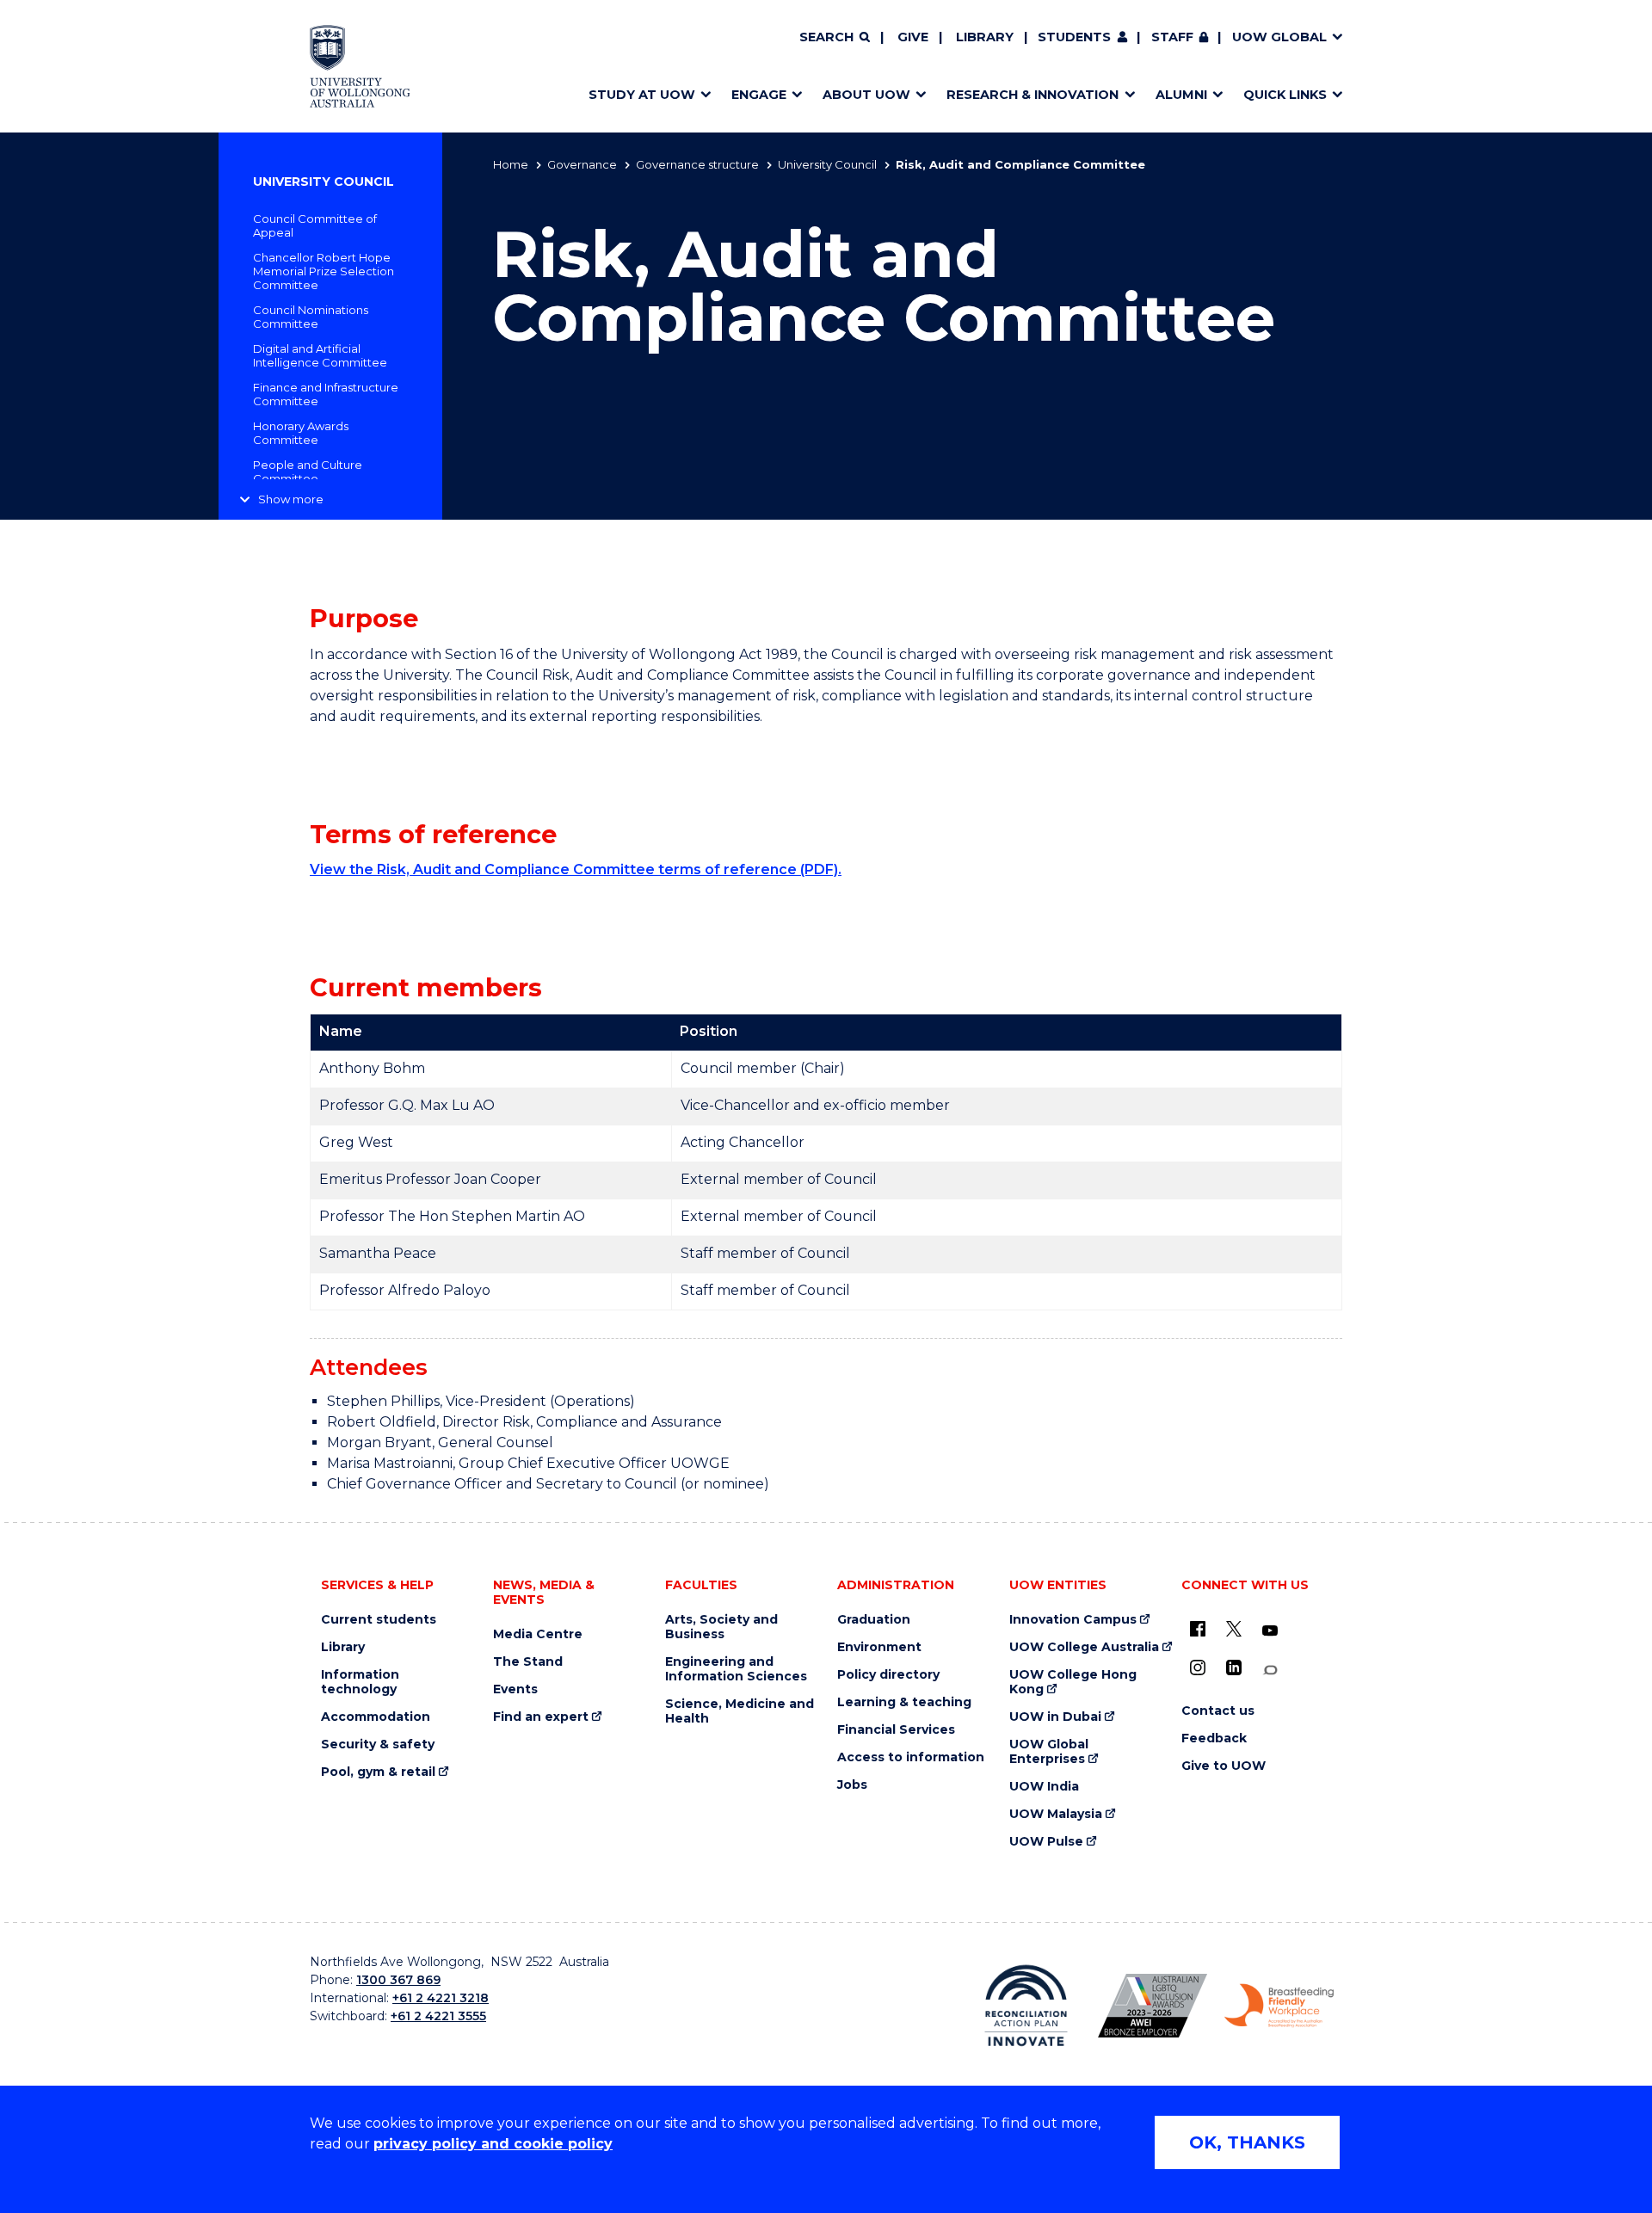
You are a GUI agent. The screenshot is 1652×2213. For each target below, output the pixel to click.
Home (511, 164)
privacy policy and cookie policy (493, 2144)
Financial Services (896, 1730)
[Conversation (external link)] (1270, 1671)
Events (515, 1689)
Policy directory (888, 1675)
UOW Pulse (1046, 1842)
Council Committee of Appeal (315, 225)
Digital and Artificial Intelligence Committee (320, 355)
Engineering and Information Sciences (736, 1669)
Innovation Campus (1073, 1620)
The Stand (528, 1662)
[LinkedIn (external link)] (1234, 1667)
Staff (1172, 37)
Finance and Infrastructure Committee (326, 394)
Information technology (360, 1682)
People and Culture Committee (308, 472)
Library (985, 37)
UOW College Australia (1084, 1647)
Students (1074, 37)
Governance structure (697, 164)
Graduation (874, 1620)
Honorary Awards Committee (301, 433)
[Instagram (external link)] (1198, 1667)
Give (913, 37)
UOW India (1044, 1787)
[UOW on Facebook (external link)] (1198, 1629)
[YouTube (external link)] (1270, 1631)
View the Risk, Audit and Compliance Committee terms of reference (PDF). (576, 869)
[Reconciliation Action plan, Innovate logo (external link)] (1026, 2006)
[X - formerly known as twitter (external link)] (1234, 1629)
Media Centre (538, 1634)
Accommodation (376, 1717)
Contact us (1218, 1711)
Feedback (1214, 1738)
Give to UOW (1224, 1766)
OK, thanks (1247, 2142)
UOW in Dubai (1055, 1717)
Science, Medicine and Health (740, 1711)
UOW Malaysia (1056, 1814)
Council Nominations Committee (311, 317)
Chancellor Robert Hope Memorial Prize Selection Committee (324, 271)
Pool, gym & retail (378, 1772)
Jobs (852, 1785)
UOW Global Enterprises (1049, 1752)
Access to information (911, 1757)
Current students (379, 1620)
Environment (879, 1647)
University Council (827, 164)
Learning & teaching (904, 1702)
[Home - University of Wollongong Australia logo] (360, 66)
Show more (291, 499)
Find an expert (541, 1717)
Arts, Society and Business (721, 1627)
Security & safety (378, 1745)
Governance (582, 164)
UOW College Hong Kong (1073, 1682)
